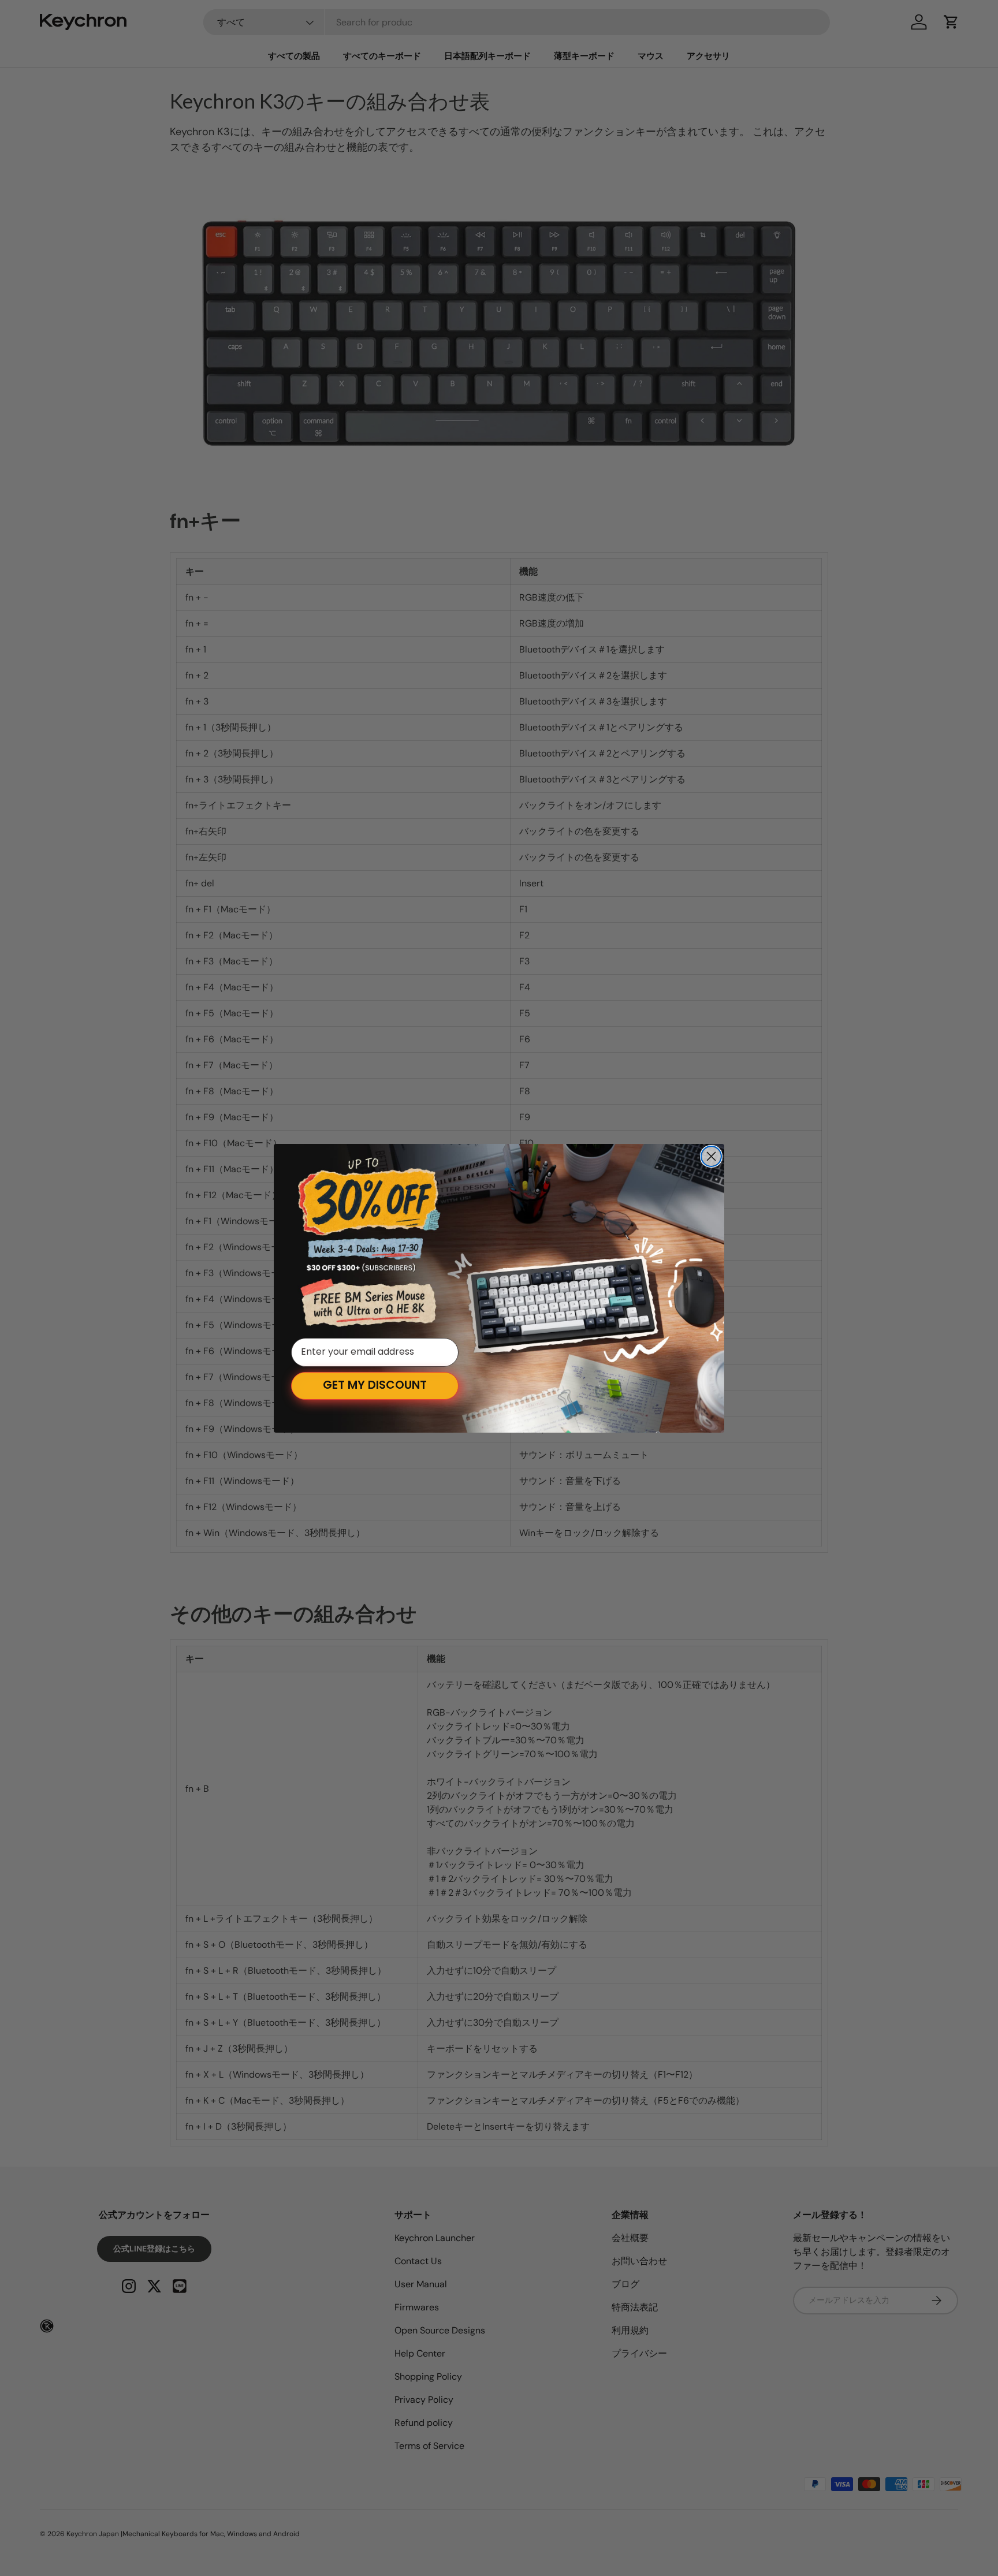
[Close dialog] (711, 1156)
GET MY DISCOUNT (375, 1386)
